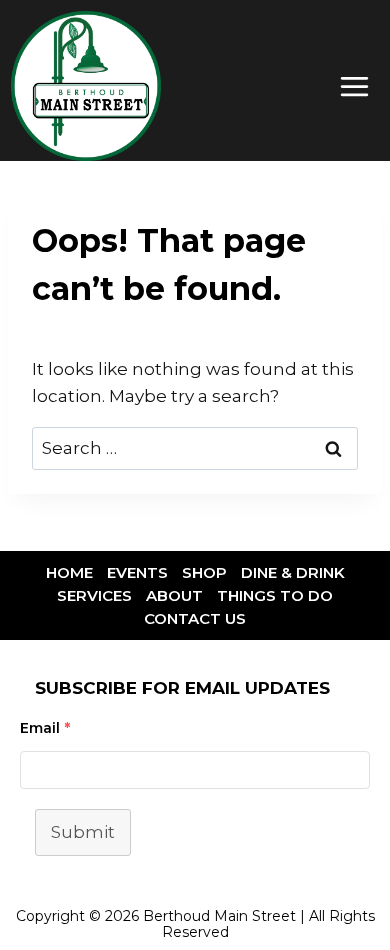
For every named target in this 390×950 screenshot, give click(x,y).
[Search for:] (195, 448)
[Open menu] (354, 86)
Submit (83, 832)
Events (137, 572)
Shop (204, 572)
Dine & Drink (293, 572)
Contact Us (195, 618)
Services (94, 595)
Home (69, 572)
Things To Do (275, 595)
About (174, 595)
